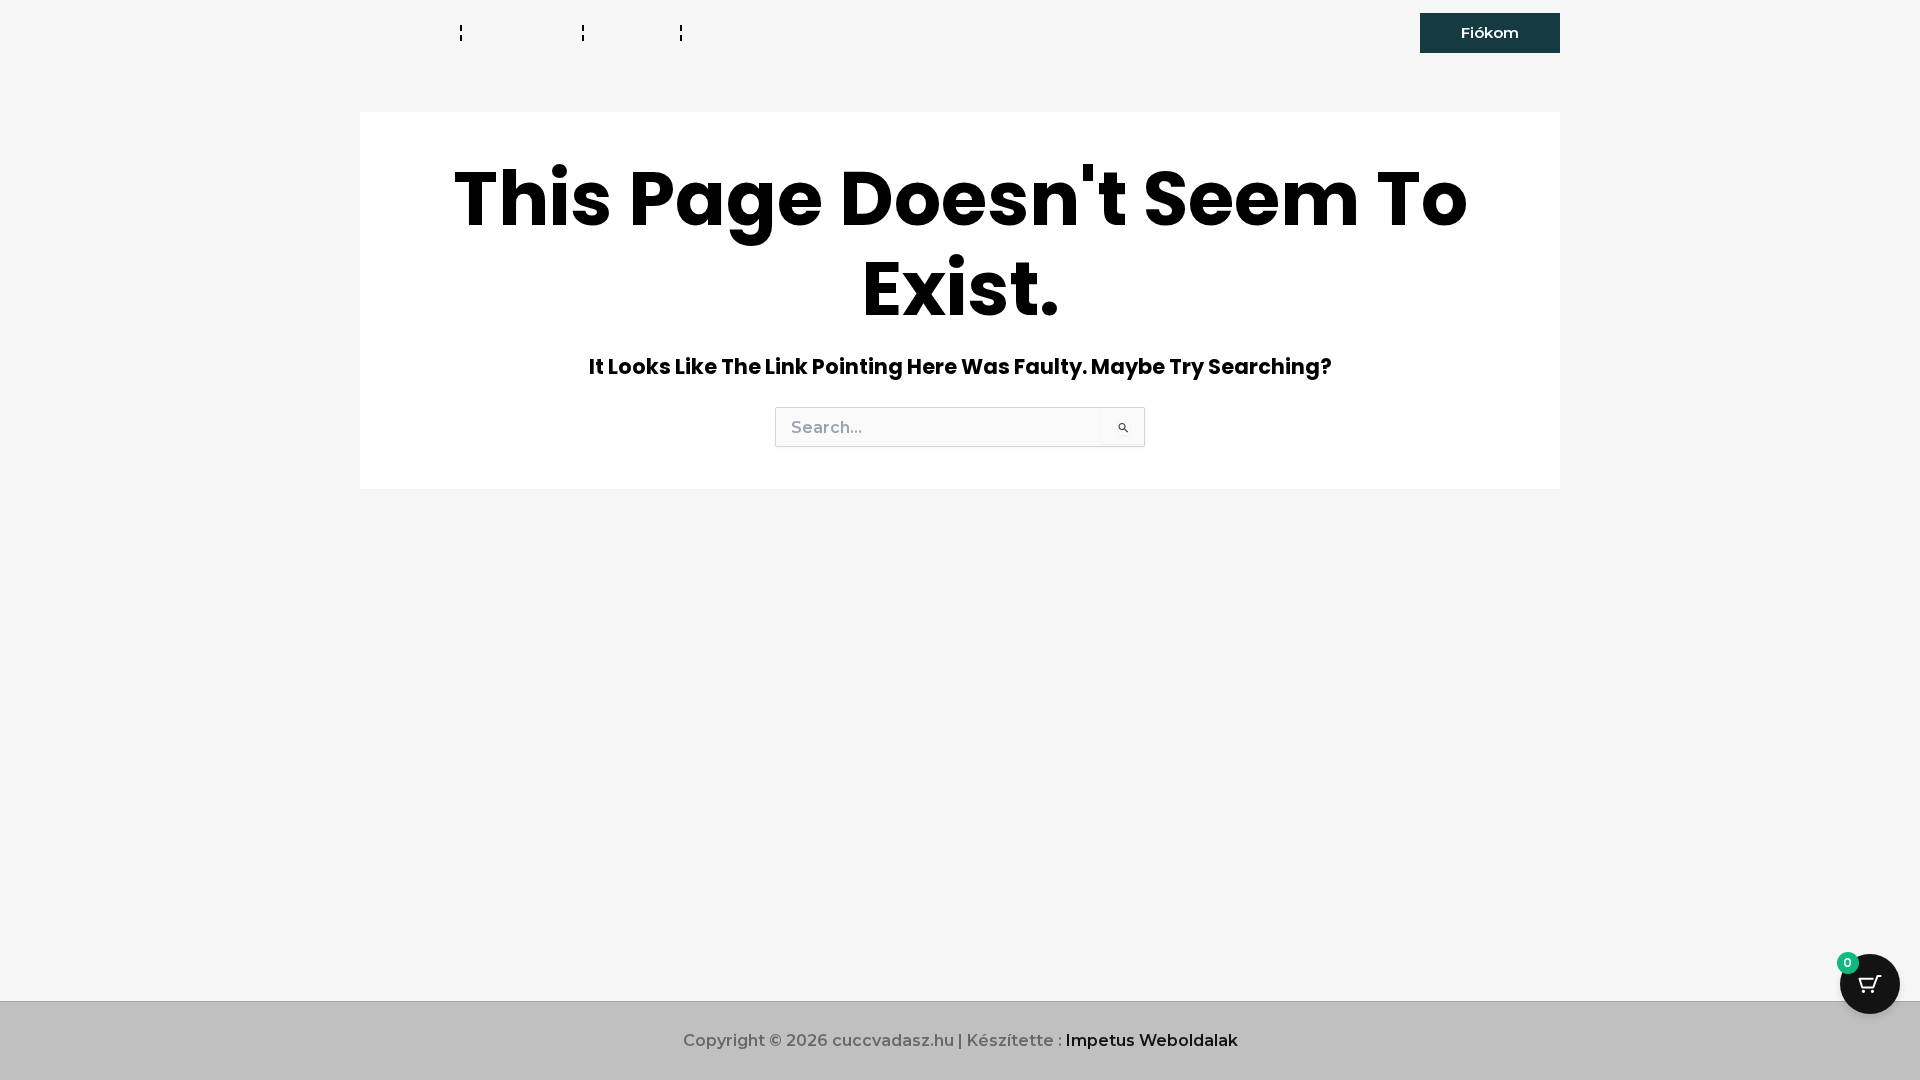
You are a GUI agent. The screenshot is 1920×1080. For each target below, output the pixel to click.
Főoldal (410, 32)
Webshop (522, 32)
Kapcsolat (743, 32)
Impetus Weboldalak (1152, 1040)
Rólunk (632, 32)
